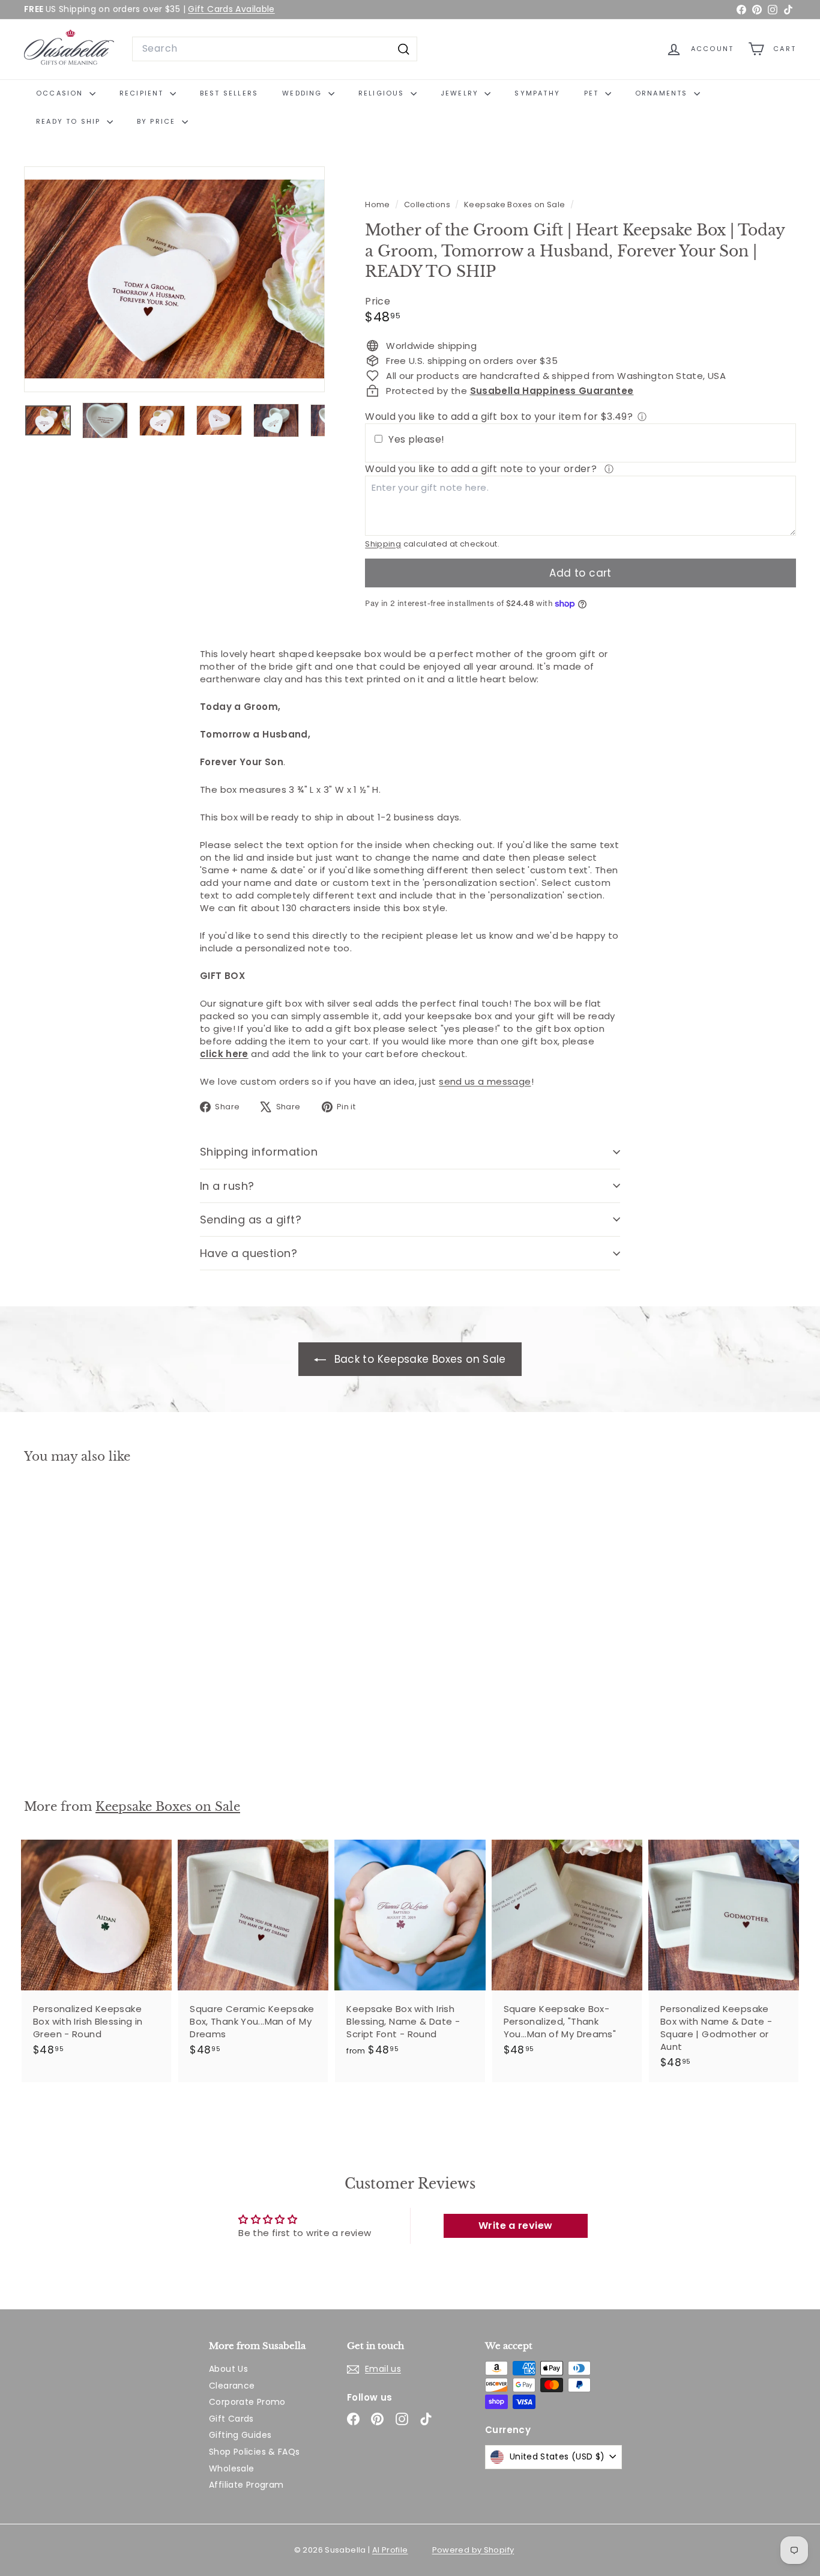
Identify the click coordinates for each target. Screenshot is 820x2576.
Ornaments (663, 93)
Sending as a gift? (251, 1220)
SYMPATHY (537, 93)
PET (593, 93)
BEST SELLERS (229, 93)
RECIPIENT (143, 93)
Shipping (383, 544)
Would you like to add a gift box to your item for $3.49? (499, 417)
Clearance (232, 2386)
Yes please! (416, 440)
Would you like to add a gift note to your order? (482, 469)
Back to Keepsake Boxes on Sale (418, 1359)
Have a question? (249, 1253)
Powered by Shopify (473, 2550)
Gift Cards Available (231, 9)
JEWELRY (461, 93)
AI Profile (390, 2550)
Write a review (515, 2226)
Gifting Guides (240, 2435)
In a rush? (227, 1186)
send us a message (485, 1081)
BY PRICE (158, 121)
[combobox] (275, 49)
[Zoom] (174, 279)
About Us (228, 2369)
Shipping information (259, 1152)
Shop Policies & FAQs (255, 2452)
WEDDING (304, 93)
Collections (428, 205)
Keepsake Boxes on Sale (514, 205)
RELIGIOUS (383, 93)
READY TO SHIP (70, 121)
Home (378, 205)
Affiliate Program (246, 2485)
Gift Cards (231, 2419)
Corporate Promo (247, 2402)
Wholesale (231, 2468)
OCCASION (61, 93)
